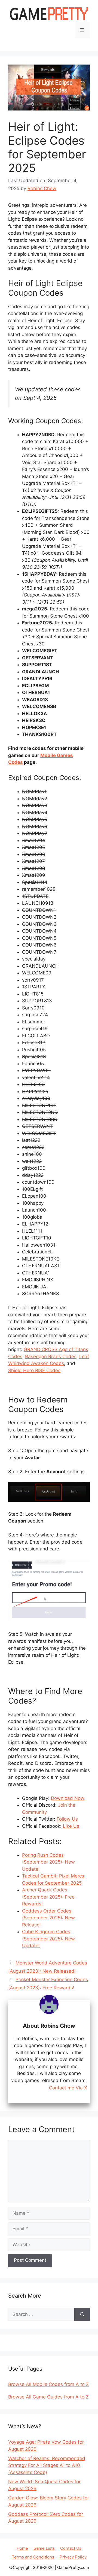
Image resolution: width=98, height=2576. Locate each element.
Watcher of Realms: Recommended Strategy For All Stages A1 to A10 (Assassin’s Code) (47, 2465)
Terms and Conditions (33, 2557)
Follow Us (67, 1819)
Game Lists (44, 2548)
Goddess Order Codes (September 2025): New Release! (48, 1918)
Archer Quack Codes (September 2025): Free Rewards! (48, 1897)
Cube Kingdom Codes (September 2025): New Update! (48, 1939)
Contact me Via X (68, 2088)
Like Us (71, 1826)
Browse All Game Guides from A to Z (48, 2397)
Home (22, 2548)
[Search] (82, 2315)
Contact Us (71, 2548)
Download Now (68, 1798)
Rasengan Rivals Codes (51, 1357)
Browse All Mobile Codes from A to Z (49, 2384)
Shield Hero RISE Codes (34, 1370)
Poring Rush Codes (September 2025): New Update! (48, 1862)
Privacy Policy (73, 2557)
